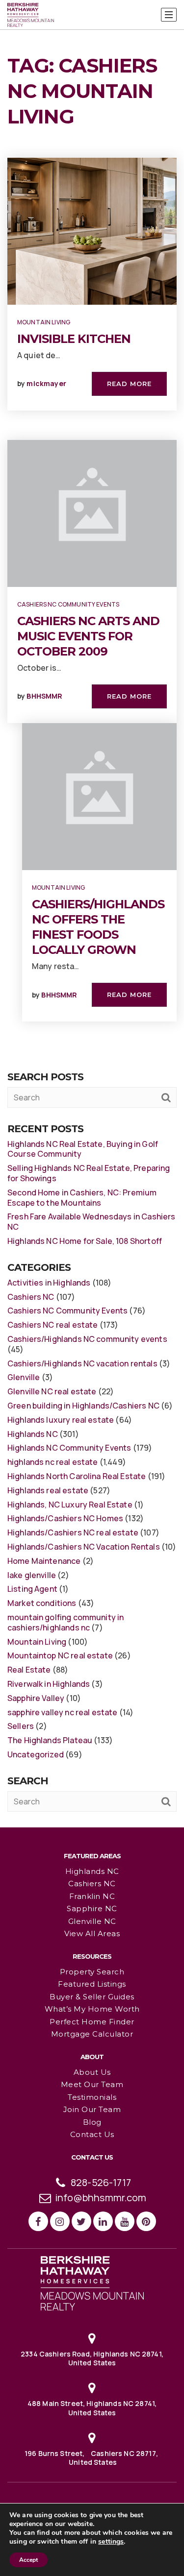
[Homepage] (31, 15)
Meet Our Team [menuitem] (92, 2084)
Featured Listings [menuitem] (92, 1984)
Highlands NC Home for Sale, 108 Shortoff (85, 1241)
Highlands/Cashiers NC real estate (73, 1532)
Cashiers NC (31, 1297)
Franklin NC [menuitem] (92, 1896)
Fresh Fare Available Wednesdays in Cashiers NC (91, 1222)
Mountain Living (44, 322)
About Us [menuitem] (92, 2072)
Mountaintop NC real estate (60, 1655)
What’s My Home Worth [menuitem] (92, 2009)
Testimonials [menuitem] (92, 2097)
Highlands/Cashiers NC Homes (65, 1518)
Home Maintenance (44, 1561)
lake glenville (32, 1575)
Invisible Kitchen (74, 339)
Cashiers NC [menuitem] (92, 1883)
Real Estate (29, 1670)
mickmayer (46, 383)
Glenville (24, 1377)
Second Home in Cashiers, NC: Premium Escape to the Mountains (82, 1198)
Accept (28, 2560)
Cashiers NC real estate (53, 1325)
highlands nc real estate (53, 1462)
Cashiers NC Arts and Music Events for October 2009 (88, 636)
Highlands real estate (48, 1490)
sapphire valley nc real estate (63, 1712)
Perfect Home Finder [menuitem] (92, 2022)
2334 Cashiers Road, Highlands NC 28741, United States (92, 2358)
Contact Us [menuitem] (92, 2134)
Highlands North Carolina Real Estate (77, 1476)
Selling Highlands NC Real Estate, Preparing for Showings (89, 1173)
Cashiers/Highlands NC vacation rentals (82, 1363)
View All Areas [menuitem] (92, 1933)
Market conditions (42, 1603)
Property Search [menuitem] (92, 1972)
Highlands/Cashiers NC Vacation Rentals (84, 1547)
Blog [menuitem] (92, 2122)
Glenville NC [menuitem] (92, 1921)
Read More (129, 384)
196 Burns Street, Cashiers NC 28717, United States (92, 2458)
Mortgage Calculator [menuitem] (92, 2034)
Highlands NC (33, 1434)
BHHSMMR (44, 696)
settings (111, 2542)
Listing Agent (32, 1589)
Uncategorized (36, 1754)
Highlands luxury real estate (61, 1420)
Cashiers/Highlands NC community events (87, 1339)
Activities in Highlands (49, 1283)
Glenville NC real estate (52, 1391)
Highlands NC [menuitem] (92, 1871)
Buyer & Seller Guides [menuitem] (92, 1997)
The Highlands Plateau (50, 1740)
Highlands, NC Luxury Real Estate (70, 1505)
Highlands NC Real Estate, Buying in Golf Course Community (83, 1149)
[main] (92, 913)
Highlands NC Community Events (69, 1448)
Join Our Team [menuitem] (92, 2109)
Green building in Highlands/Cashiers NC (83, 1406)
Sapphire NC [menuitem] (92, 1908)
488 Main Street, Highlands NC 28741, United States (92, 2408)
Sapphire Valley (36, 1698)
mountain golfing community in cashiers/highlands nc (66, 1622)
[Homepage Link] (92, 2283)
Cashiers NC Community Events (68, 604)
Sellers (21, 1726)
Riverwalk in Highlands (49, 1684)
